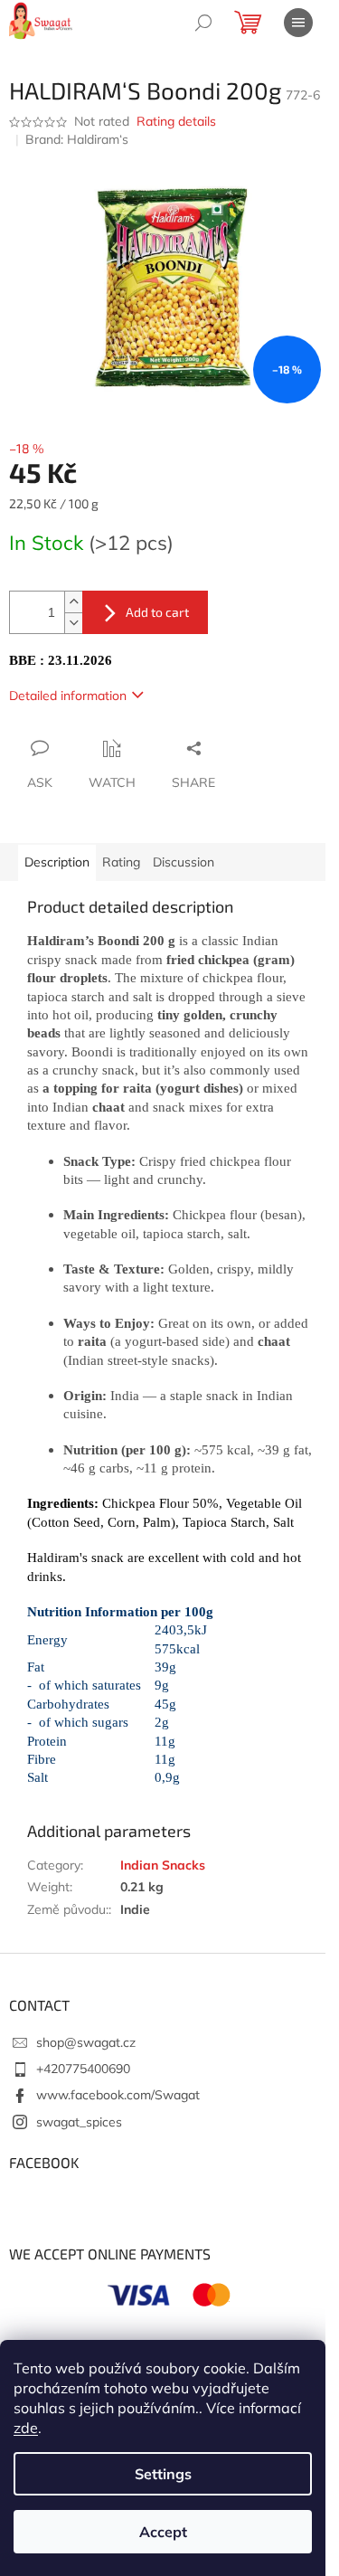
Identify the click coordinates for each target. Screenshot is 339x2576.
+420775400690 (83, 2069)
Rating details (176, 121)
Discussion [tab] (184, 862)
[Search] (203, 23)
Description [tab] (57, 862)
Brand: (77, 139)
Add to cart (157, 612)
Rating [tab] (121, 862)
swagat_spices (79, 2122)
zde (26, 2428)
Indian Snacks (163, 1865)
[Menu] (298, 23)
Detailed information (68, 696)
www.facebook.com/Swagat (118, 2095)
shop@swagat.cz (86, 2042)
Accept (163, 2532)
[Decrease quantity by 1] (73, 623)
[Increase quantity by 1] (73, 602)
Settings (163, 2474)
